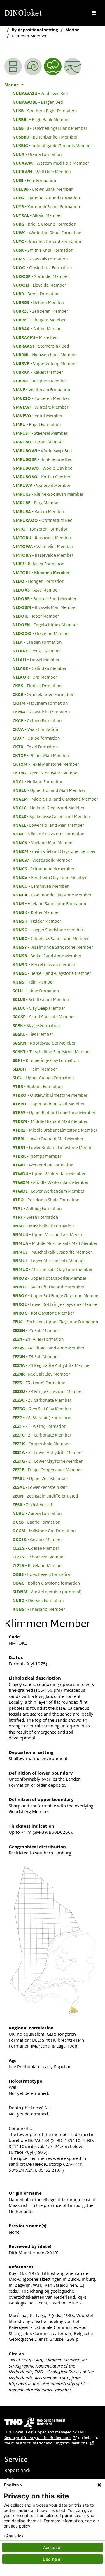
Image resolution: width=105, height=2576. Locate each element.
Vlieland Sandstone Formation (49, 903)
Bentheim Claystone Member (50, 877)
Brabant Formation (38, 1086)
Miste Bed (35, 337)
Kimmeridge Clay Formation (46, 1060)
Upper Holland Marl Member (49, 790)
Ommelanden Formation (44, 694)
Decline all (52, 2559)
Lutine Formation (36, 991)
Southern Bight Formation (45, 111)
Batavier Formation (38, 564)
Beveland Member (38, 1565)
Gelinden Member (40, 668)
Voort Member (37, 416)
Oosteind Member (41, 633)
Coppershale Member (41, 1444)
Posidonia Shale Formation (46, 1200)
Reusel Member (37, 651)
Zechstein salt (32, 1504)
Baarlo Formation (37, 1522)
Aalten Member (38, 328)
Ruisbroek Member (42, 538)
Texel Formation (35, 747)
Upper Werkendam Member (49, 1173)
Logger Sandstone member (48, 930)
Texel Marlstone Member (46, 764)
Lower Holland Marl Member (48, 825)
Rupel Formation (37, 424)
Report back (17, 2470)
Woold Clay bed (43, 468)
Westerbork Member (42, 860)
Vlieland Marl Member (43, 842)
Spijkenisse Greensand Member (51, 816)
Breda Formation (36, 294)
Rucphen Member (40, 381)
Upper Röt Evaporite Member (49, 1278)
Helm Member (35, 1069)
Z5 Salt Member (36, 1330)
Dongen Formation (38, 581)
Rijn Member (33, 982)
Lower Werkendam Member (48, 1191)
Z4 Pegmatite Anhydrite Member (52, 1365)
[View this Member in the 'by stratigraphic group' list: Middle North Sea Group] (73, 66)
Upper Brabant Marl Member (49, 1104)
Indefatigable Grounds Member (52, 145)
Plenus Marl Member (41, 755)
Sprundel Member (41, 276)
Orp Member (35, 677)
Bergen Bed (38, 102)
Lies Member (33, 1034)
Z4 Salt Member (36, 1356)
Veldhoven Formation (41, 389)
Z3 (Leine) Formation (39, 1383)
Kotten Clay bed (42, 477)
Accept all (53, 2547)
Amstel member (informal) (47, 1592)
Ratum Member (38, 511)
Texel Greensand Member (46, 773)
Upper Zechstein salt (40, 1478)
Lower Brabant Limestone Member (54, 1147)
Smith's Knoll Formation (43, 250)
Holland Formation (38, 781)
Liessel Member (36, 659)
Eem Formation (34, 180)
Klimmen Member (41, 572)
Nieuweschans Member (45, 355)
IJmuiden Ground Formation (47, 241)
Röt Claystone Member (43, 1313)
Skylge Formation (36, 1025)
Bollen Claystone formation (46, 1583)
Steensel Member (40, 433)
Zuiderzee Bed (40, 93)
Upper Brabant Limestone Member (54, 1112)
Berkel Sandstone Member (47, 956)
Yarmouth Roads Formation (46, 206)
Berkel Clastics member (44, 964)
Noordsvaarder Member (44, 1043)
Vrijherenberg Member (45, 363)
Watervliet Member (43, 546)
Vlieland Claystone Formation (49, 834)
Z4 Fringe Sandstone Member (48, 1348)
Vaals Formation (35, 729)
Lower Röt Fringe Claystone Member (56, 1304)
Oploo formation (36, 738)
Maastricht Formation (41, 712)
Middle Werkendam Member (50, 1182)
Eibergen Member (39, 320)
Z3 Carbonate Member (42, 1400)
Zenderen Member (40, 311)
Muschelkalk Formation (43, 1226)
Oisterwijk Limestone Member (50, 1095)
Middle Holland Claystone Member (55, 799)
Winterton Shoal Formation (47, 233)
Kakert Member (38, 372)
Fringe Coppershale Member (47, 1470)
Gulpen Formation (37, 720)
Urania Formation (37, 154)
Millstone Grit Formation (44, 1531)
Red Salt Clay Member (41, 1374)
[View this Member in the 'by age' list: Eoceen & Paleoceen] (33, 66)
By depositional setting (35, 30)
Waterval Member (41, 485)
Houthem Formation (40, 703)
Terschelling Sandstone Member (52, 1051)
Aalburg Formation (37, 1208)
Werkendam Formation (43, 1165)
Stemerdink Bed (41, 346)
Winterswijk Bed (42, 450)
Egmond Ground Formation (46, 198)
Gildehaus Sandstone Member (51, 938)
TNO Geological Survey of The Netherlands (45, 2435)
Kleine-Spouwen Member (48, 494)
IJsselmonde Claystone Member (52, 895)
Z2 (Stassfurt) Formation (42, 1417)
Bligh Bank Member (41, 119)
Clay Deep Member (39, 1008)
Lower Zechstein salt (40, 1487)
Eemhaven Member (41, 886)
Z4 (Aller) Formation (38, 1339)
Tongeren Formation (41, 529)
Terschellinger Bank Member (50, 128)
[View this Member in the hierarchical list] (13, 66)
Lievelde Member (39, 285)
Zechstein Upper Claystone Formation (55, 1322)
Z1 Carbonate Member (42, 1435)
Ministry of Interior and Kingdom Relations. (50, 2443)
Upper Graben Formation (43, 1078)
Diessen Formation (38, 1600)
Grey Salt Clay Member (42, 1409)
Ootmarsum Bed (43, 520)
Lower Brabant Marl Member (48, 1139)
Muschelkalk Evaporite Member (52, 1252)
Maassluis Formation (40, 259)
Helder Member (37, 921)
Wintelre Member (40, 407)
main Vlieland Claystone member (54, 851)
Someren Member (41, 398)
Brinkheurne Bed (43, 459)
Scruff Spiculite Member (44, 1017)
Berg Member (36, 503)
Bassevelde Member (43, 555)
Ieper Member (36, 616)
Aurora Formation (37, 1513)
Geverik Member (37, 1539)
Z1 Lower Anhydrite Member (48, 1452)
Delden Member (38, 302)
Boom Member (38, 442)
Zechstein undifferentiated (45, 1496)
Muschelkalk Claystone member (52, 1269)
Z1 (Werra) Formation (40, 1426)
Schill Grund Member (41, 999)
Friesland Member (39, 1609)
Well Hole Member (42, 172)
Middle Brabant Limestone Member (55, 1130)
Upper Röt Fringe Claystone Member (56, 1295)
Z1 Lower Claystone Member (48, 1461)
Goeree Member (36, 1548)
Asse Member (36, 590)
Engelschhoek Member (45, 625)
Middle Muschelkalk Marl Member (55, 1243)
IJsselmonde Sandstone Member (53, 947)
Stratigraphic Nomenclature (32, 24)
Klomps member (37, 1156)
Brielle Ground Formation (44, 224)
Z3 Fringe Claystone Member (48, 1391)
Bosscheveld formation (42, 1574)
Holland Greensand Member (49, 808)
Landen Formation (37, 642)
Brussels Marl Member (45, 607)
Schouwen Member (39, 1557)
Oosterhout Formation (42, 267)
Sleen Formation (35, 1217)
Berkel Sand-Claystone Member (52, 973)
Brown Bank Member (43, 189)
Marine (72, 30)
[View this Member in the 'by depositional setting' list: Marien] (53, 66)
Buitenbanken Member (45, 137)
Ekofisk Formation (37, 686)
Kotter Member (36, 912)
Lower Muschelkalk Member (49, 1261)
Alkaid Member (37, 215)
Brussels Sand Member (44, 598)
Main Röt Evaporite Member (48, 1287)
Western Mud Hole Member (51, 163)
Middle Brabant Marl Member (50, 1121)
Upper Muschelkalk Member (49, 1234)
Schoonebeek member (43, 869)
